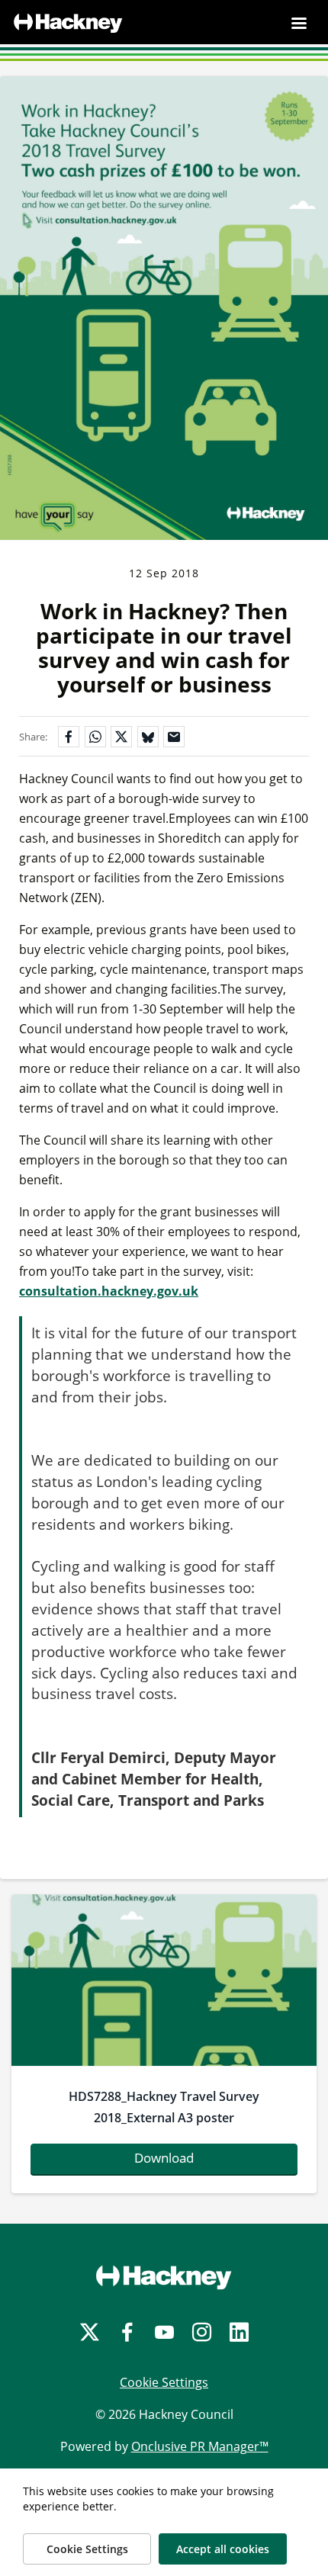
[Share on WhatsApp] (95, 737)
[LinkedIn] (239, 2332)
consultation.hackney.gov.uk (109, 1291)
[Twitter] (90, 2332)
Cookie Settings (164, 2382)
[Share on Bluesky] (148, 737)
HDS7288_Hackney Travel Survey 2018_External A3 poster (164, 2107)
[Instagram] (202, 2332)
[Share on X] (121, 737)
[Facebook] (127, 2332)
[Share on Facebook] (69, 737)
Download (164, 2158)
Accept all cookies (223, 2549)
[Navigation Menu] (299, 23)
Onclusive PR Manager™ (200, 2446)
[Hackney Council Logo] (164, 2277)
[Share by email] (174, 737)
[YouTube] (164, 2332)
